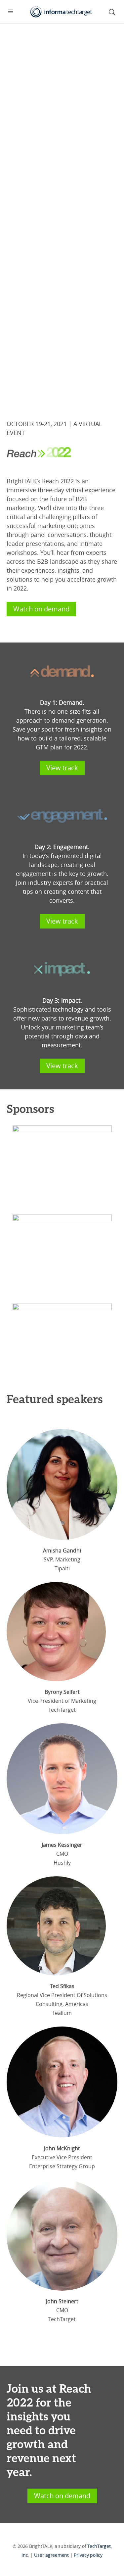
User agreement (51, 2555)
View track (62, 768)
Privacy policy (88, 2555)
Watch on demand (41, 609)
